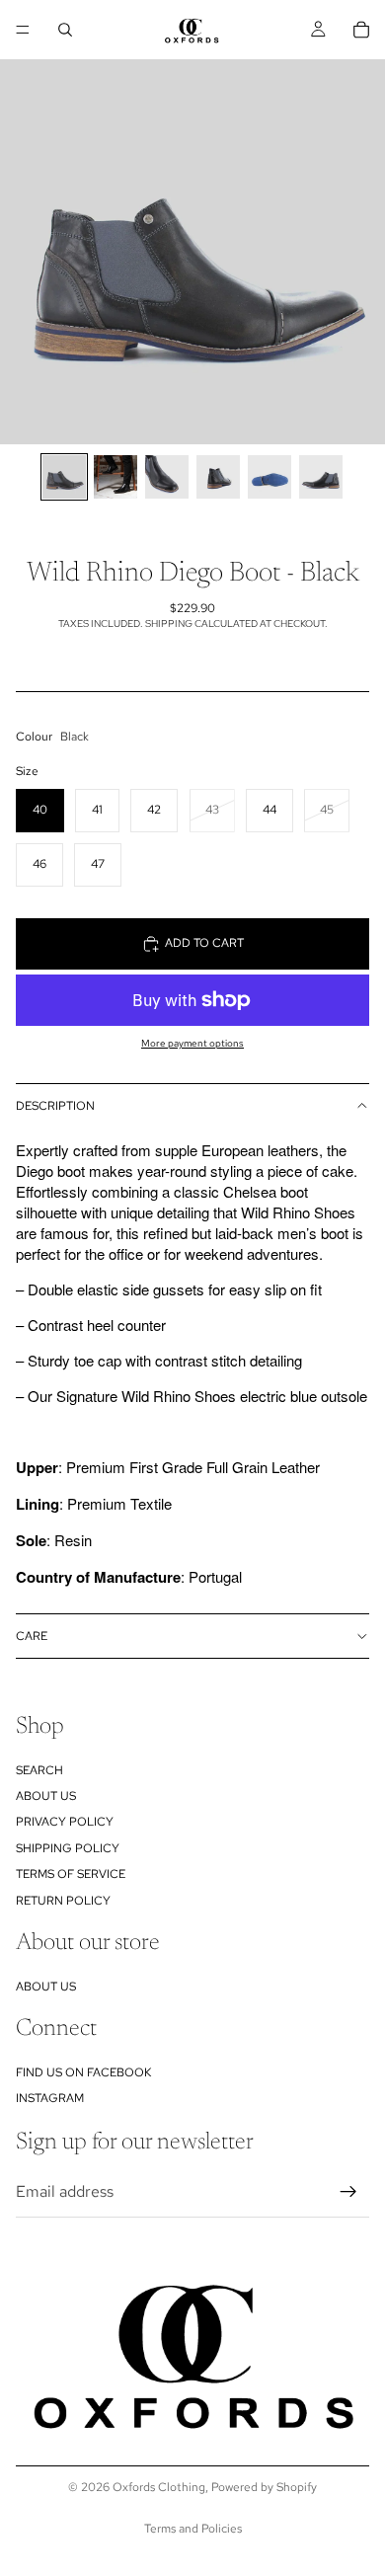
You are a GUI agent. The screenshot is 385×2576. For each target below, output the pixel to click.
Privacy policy (65, 1823)
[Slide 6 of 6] (321, 477)
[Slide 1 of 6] (64, 477)
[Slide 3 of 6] (167, 477)
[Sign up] (348, 2192)
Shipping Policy (68, 1848)
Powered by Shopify (264, 2487)
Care (32, 1636)
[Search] (65, 30)
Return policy (63, 1901)
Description (55, 1106)
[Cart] (361, 30)
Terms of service (71, 1874)
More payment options (192, 1043)
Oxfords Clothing (159, 2487)
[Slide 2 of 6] (115, 477)
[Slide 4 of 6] (218, 477)
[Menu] (23, 30)
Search (39, 1770)
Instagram (50, 2099)
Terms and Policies (193, 2529)
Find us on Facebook (83, 2072)
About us (46, 1796)
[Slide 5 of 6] (269, 477)
